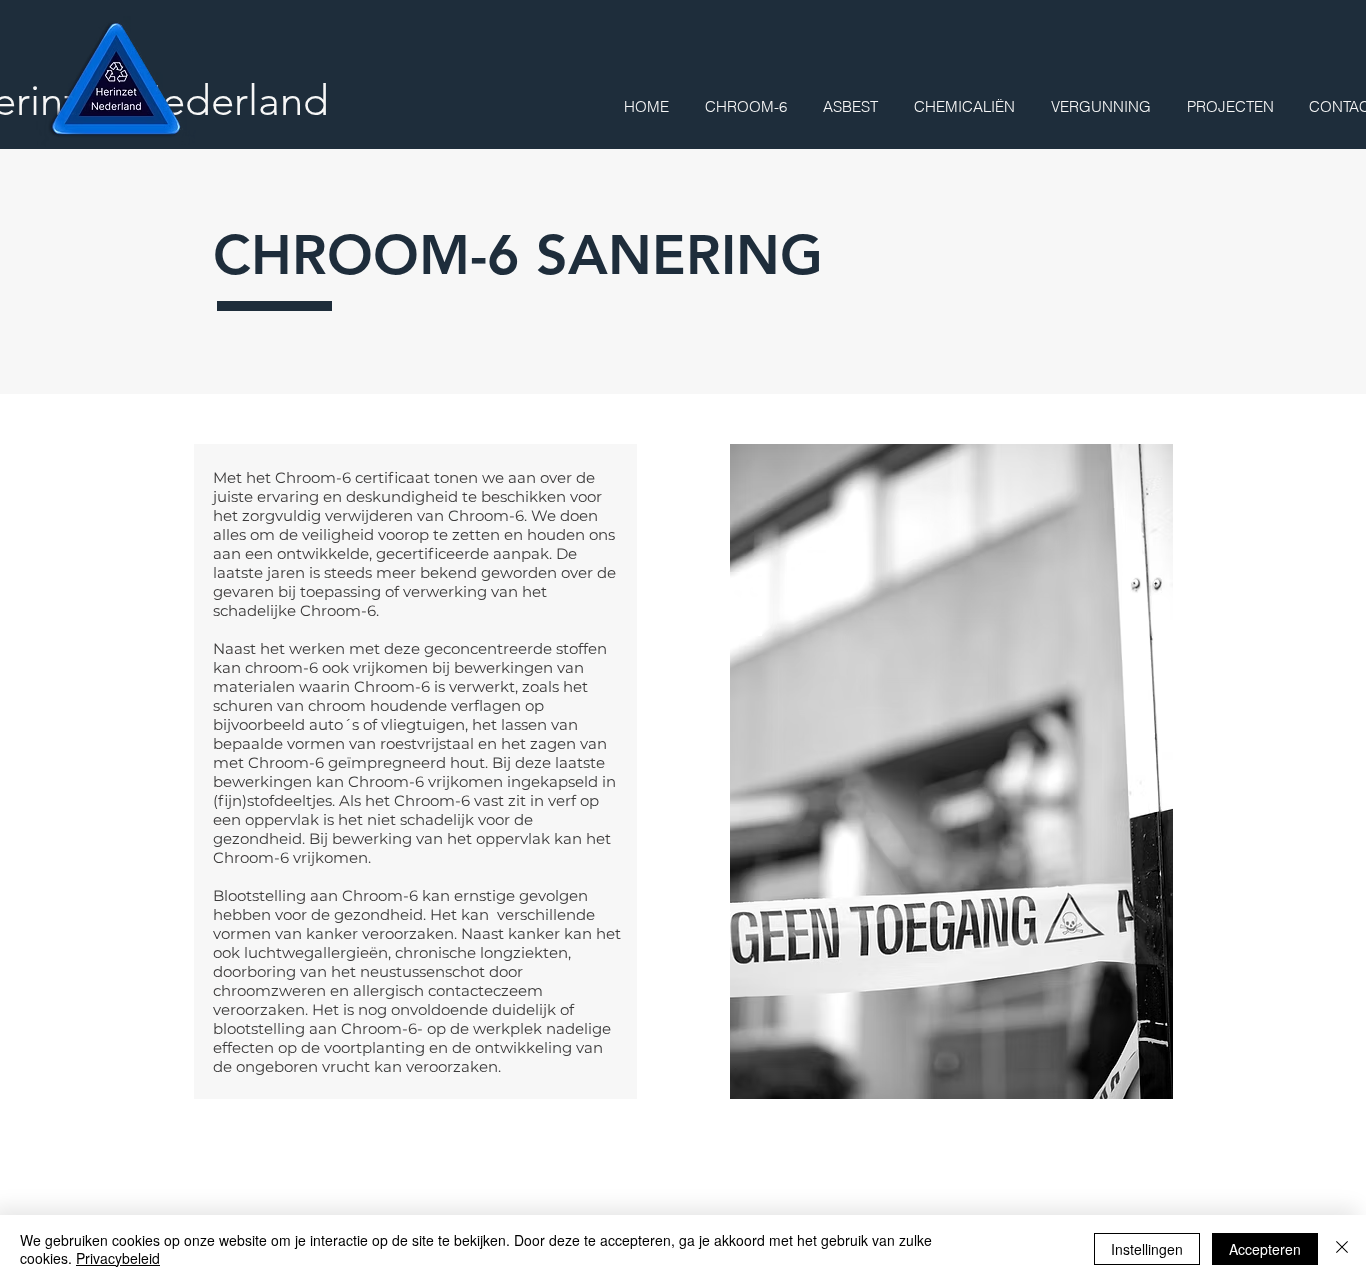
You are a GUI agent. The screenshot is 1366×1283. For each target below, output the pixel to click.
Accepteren (1265, 1249)
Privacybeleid (118, 1258)
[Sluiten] (1342, 1249)
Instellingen (1147, 1249)
